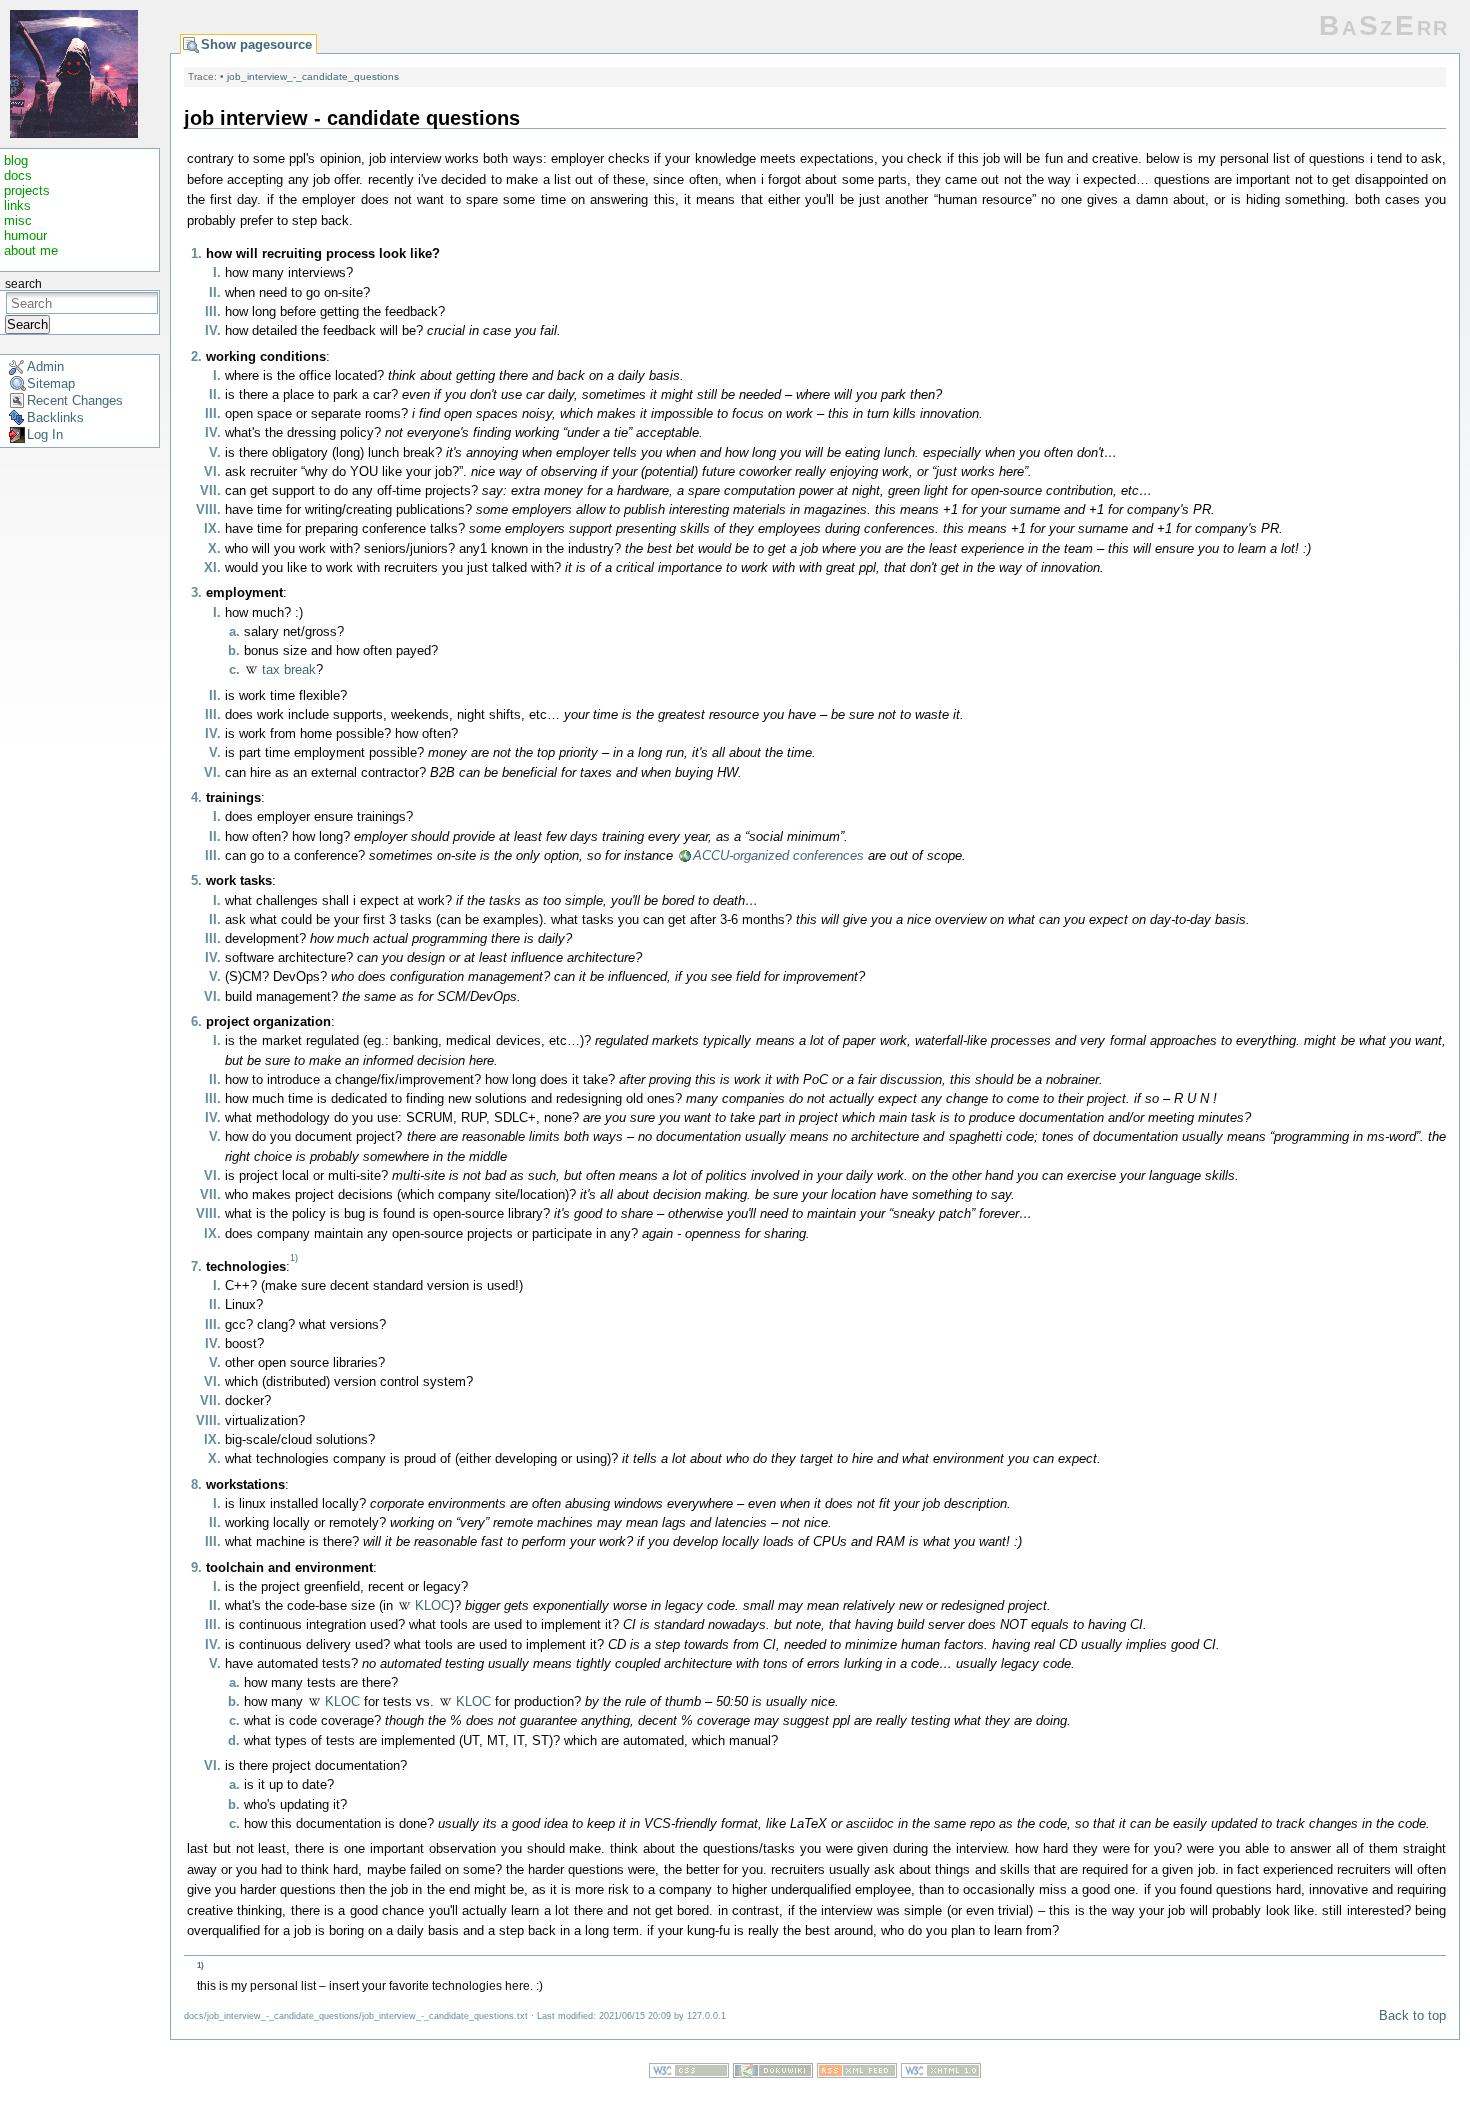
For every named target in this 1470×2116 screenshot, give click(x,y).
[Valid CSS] (689, 2073)
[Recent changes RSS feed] (857, 2073)
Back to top (1412, 2015)
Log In (45, 434)
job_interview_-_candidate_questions (313, 76)
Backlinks (55, 417)
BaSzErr (1384, 25)
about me (31, 250)
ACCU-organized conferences (778, 855)
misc (18, 220)
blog (16, 160)
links (17, 205)
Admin (45, 366)
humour (25, 235)
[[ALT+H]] (74, 72)
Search (27, 324)
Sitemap (51, 383)
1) (294, 1258)
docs (18, 175)
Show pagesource (256, 44)
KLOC (432, 1605)
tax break (289, 669)
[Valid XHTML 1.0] (941, 2073)
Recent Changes (75, 400)
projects (27, 190)
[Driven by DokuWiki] (773, 2073)
